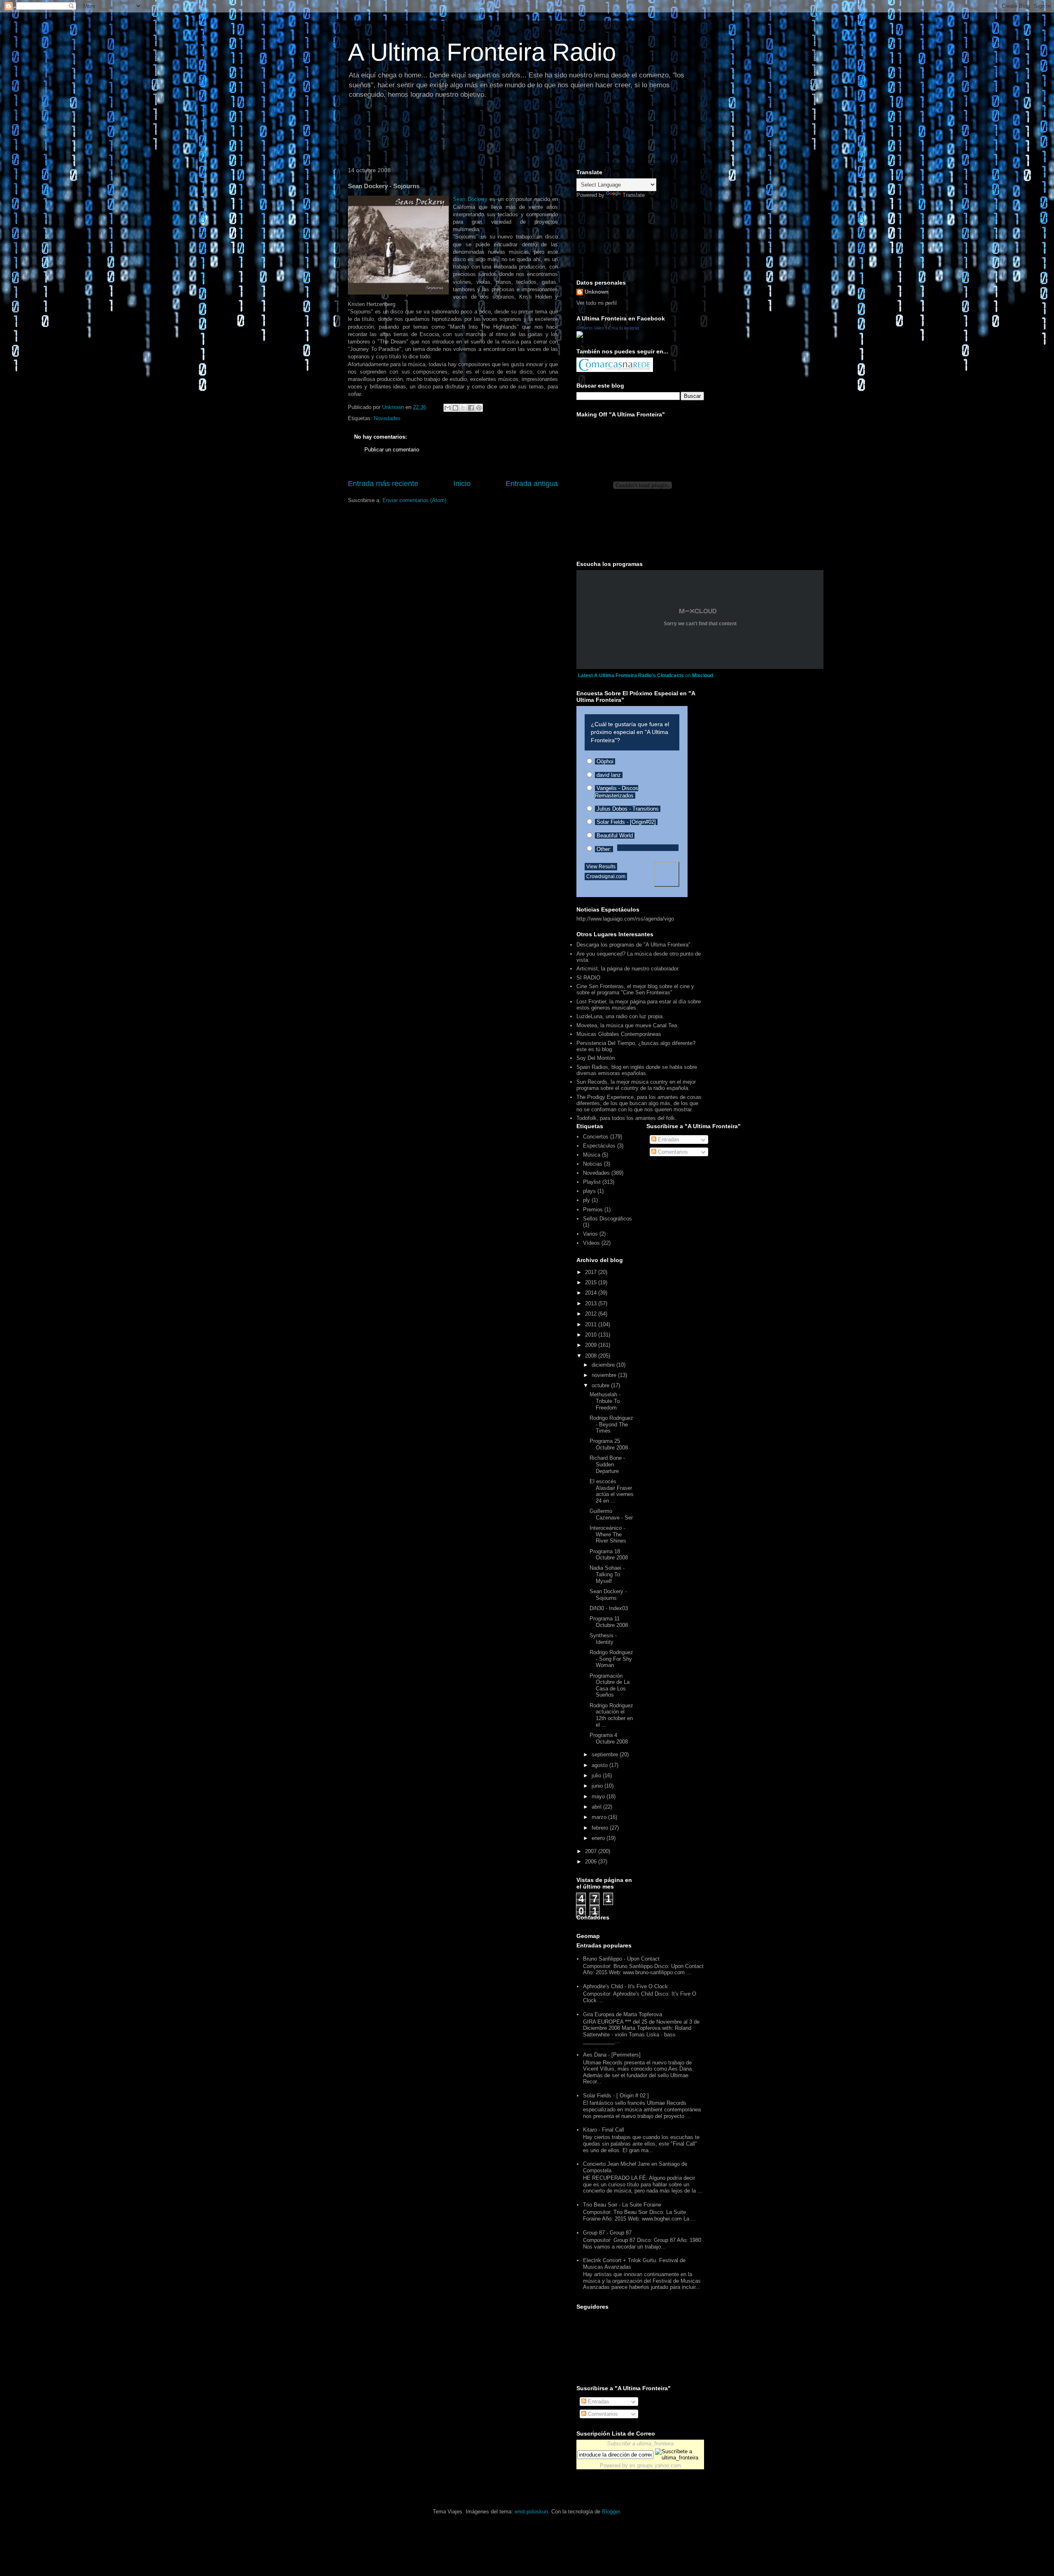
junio (598, 1786)
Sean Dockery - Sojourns (608, 1595)
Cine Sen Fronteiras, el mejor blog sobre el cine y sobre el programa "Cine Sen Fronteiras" (635, 989)
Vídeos (591, 1243)
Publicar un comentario (392, 450)
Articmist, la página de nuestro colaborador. (628, 969)
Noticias (593, 1164)
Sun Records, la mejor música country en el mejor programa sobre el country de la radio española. (636, 1085)
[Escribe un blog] (455, 408)
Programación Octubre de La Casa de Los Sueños (610, 1685)
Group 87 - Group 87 (607, 2233)
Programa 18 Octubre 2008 (609, 1555)
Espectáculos (599, 1146)
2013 (592, 1303)
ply (586, 1200)
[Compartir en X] (463, 408)
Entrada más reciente (383, 484)
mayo (599, 1796)
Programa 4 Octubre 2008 (609, 1738)
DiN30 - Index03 (609, 1608)
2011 (592, 1324)
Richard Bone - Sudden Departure (607, 1464)
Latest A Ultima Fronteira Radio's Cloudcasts (631, 676)
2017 (592, 1272)
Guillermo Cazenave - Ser (611, 1514)
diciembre (604, 1365)
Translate (634, 195)
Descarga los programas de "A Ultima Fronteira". (634, 945)
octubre (601, 1385)
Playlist (592, 1182)
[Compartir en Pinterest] (479, 408)
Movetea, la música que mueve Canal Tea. (627, 1025)
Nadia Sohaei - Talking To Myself (607, 1574)
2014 (592, 1293)
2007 (592, 1851)
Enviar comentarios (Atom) (414, 500)
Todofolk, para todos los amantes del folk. (626, 1118)
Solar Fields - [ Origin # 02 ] (616, 2096)
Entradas (668, 1140)
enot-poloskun (531, 2512)
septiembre (606, 1754)
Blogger (611, 2512)
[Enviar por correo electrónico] (448, 408)
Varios (590, 1234)
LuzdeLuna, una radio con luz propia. (620, 1016)
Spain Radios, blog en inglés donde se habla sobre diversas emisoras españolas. (637, 1070)
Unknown (597, 292)
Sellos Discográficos (607, 1219)
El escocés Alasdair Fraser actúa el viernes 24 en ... (612, 1491)
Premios (593, 1210)
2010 (592, 1335)
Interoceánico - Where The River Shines (608, 1534)
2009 (592, 1345)
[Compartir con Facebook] (471, 408)
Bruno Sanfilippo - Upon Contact (621, 1959)
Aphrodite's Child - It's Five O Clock (625, 1986)
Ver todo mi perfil (597, 303)
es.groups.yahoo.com (655, 2465)
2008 (592, 1356)
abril (597, 1807)
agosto (600, 1765)
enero (599, 1838)
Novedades (387, 418)
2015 (592, 1282)
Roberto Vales (590, 328)
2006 (592, 1862)
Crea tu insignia (624, 328)
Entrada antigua (532, 484)
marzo (600, 1817)
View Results (601, 867)
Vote (667, 874)
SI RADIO (588, 978)
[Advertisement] (494, 134)
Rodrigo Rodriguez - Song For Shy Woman (611, 1659)
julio (597, 1775)
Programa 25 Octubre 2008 (609, 1444)
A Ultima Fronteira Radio (482, 52)
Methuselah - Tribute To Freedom (605, 1401)
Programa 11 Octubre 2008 (609, 1622)
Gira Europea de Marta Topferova (623, 2014)
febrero (601, 1828)
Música (592, 1155)
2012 (592, 1314)
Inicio (462, 484)
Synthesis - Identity (603, 1639)
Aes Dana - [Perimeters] (612, 2055)
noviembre (605, 1375)
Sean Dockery (470, 199)
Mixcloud (703, 676)
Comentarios (672, 1152)
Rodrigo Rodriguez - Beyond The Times (611, 1424)
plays (589, 1191)
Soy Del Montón (596, 1058)
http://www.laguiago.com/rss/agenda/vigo (625, 919)
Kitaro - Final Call (604, 2130)
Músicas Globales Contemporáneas (619, 1034)
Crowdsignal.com (606, 877)
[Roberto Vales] (580, 336)
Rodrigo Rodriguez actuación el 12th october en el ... (611, 1715)
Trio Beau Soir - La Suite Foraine (622, 2205)
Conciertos (596, 1137)
